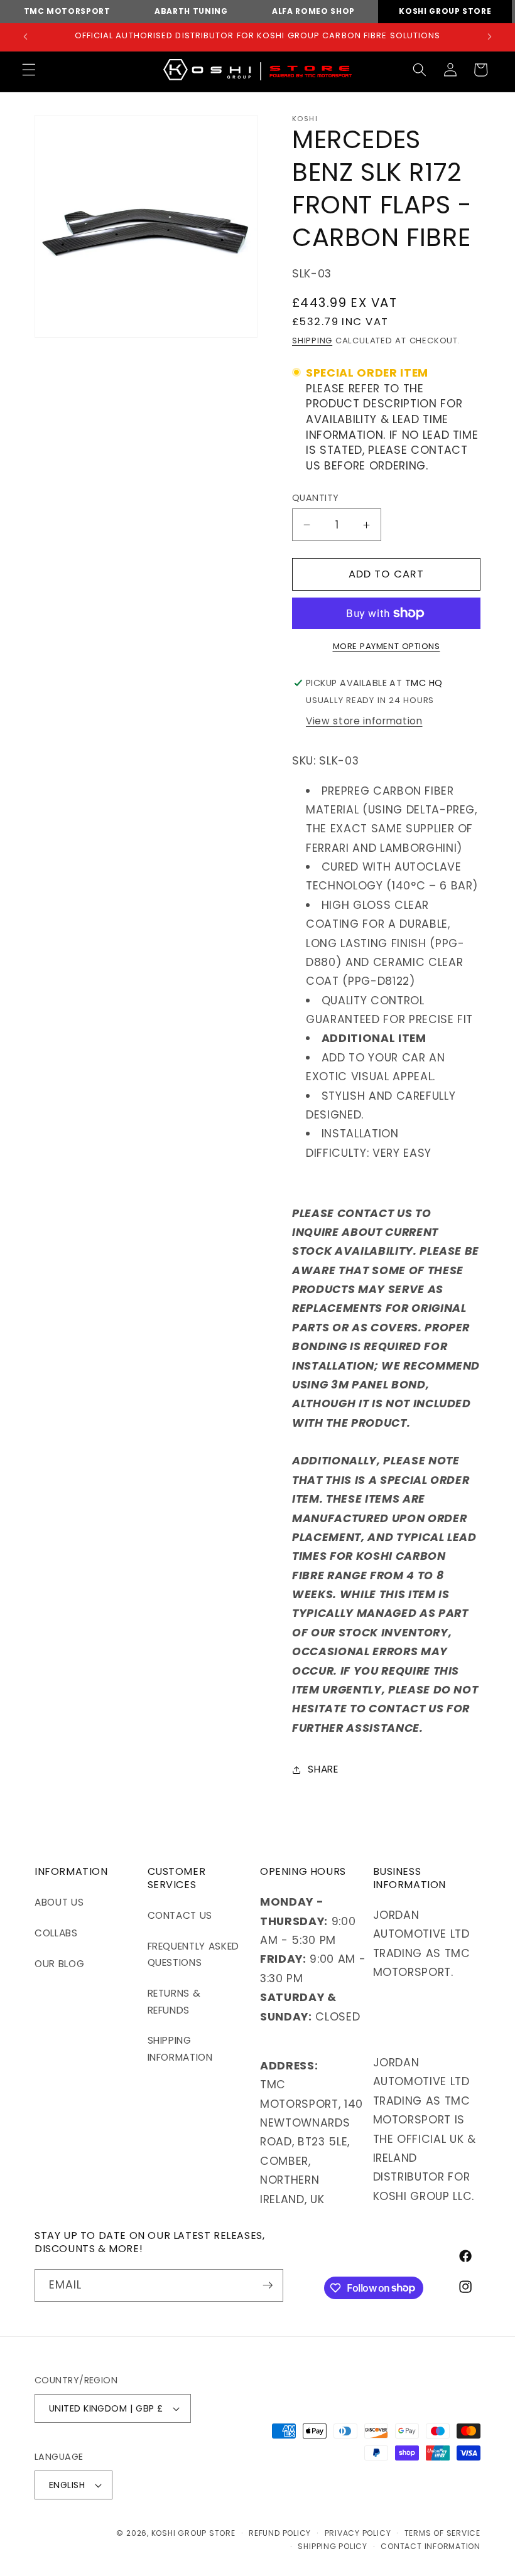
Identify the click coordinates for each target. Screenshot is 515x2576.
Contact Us (180, 1915)
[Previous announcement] (26, 37)
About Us (59, 1902)
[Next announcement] (489, 37)
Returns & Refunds (174, 2002)
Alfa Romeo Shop (313, 11)
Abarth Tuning (191, 11)
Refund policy (280, 2533)
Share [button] (323, 1769)
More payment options (387, 646)
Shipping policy (333, 2546)
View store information (364, 721)
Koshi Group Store (445, 11)
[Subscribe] (268, 2285)
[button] (29, 70)
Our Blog (59, 1964)
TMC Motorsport (67, 11)
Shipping (312, 341)
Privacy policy (358, 2533)
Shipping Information (180, 2049)
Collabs (56, 1933)
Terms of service (442, 2533)
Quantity (316, 498)
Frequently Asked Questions (194, 1955)
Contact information (431, 2546)
